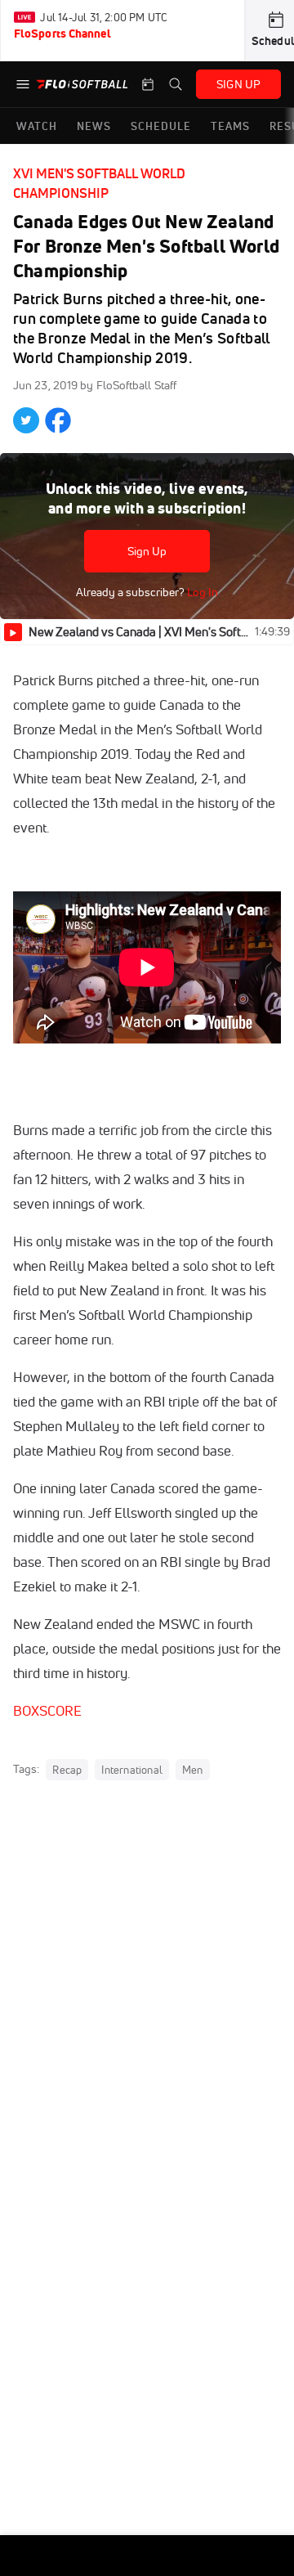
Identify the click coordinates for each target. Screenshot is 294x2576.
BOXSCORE (47, 1710)
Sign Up (147, 551)
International (132, 1770)
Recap (67, 1770)
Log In (201, 592)
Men (193, 1770)
